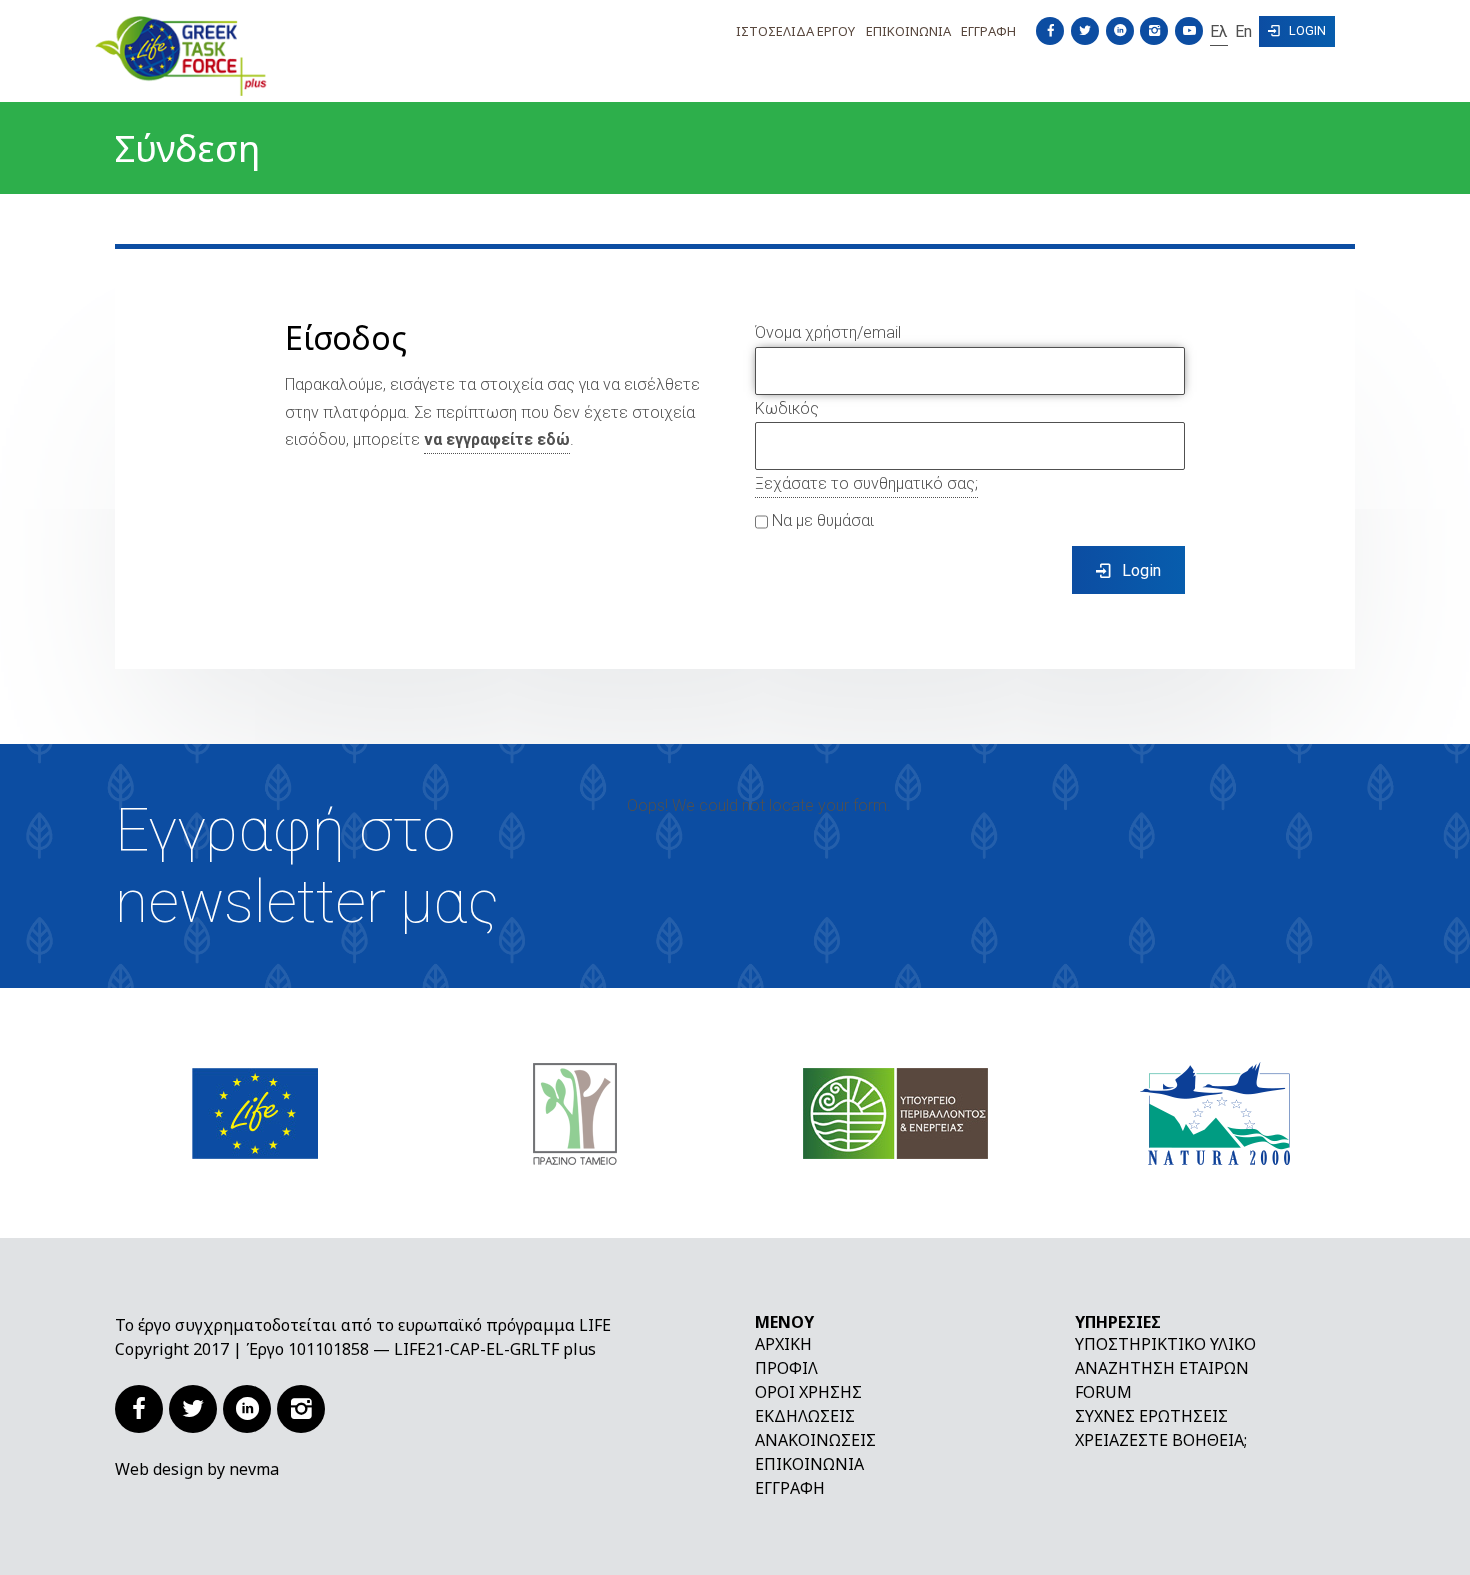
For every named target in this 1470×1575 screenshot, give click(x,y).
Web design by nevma (197, 1469)
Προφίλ (786, 1368)
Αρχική (783, 1344)
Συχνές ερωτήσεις (1151, 1416)
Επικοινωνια (908, 31)
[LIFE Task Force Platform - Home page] (244, 56)
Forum (1103, 1392)
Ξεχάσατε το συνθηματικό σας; (866, 483)
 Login (1297, 30)
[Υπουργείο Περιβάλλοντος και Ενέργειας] (895, 1113)
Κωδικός (787, 408)
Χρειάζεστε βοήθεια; (1161, 1440)
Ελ (1219, 31)
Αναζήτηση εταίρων (1162, 1368)
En (1243, 31)
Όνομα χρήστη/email (828, 332)
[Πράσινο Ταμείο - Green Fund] (575, 1113)
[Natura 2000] (1215, 1113)
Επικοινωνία (809, 1464)
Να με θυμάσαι (821, 520)
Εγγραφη (988, 31)
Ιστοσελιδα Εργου (795, 31)
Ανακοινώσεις (815, 1440)
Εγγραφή (790, 1488)
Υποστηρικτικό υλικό (1165, 1344)
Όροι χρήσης (808, 1392)
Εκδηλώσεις (805, 1416)
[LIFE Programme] (255, 1113)
